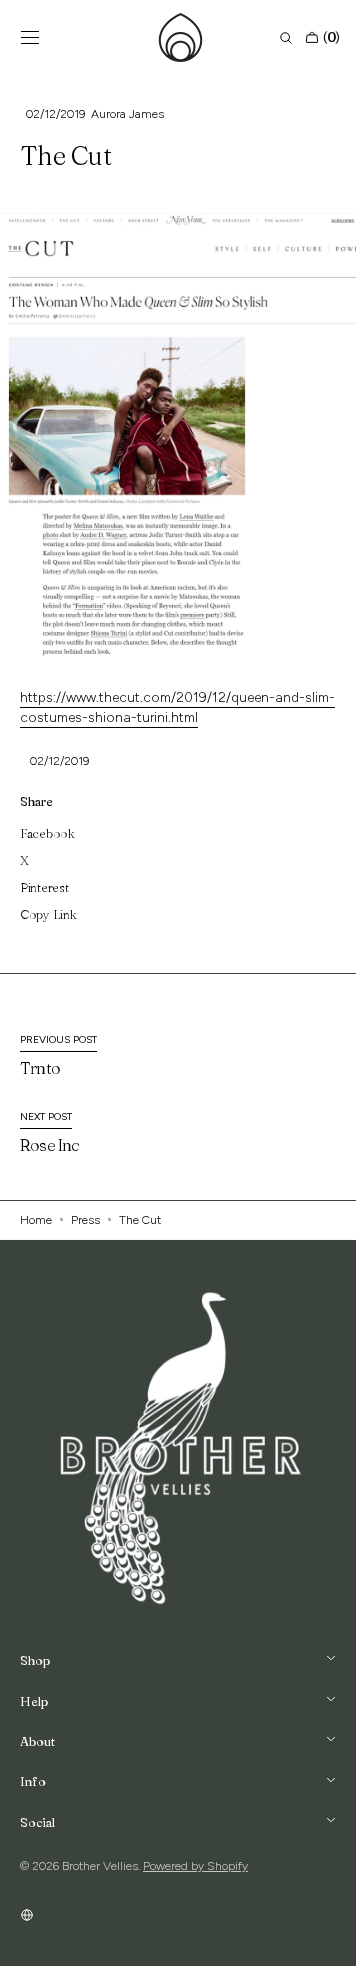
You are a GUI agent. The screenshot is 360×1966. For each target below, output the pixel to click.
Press (85, 1220)
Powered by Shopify (195, 1866)
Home (36, 1220)
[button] (30, 38)
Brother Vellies (100, 1866)
